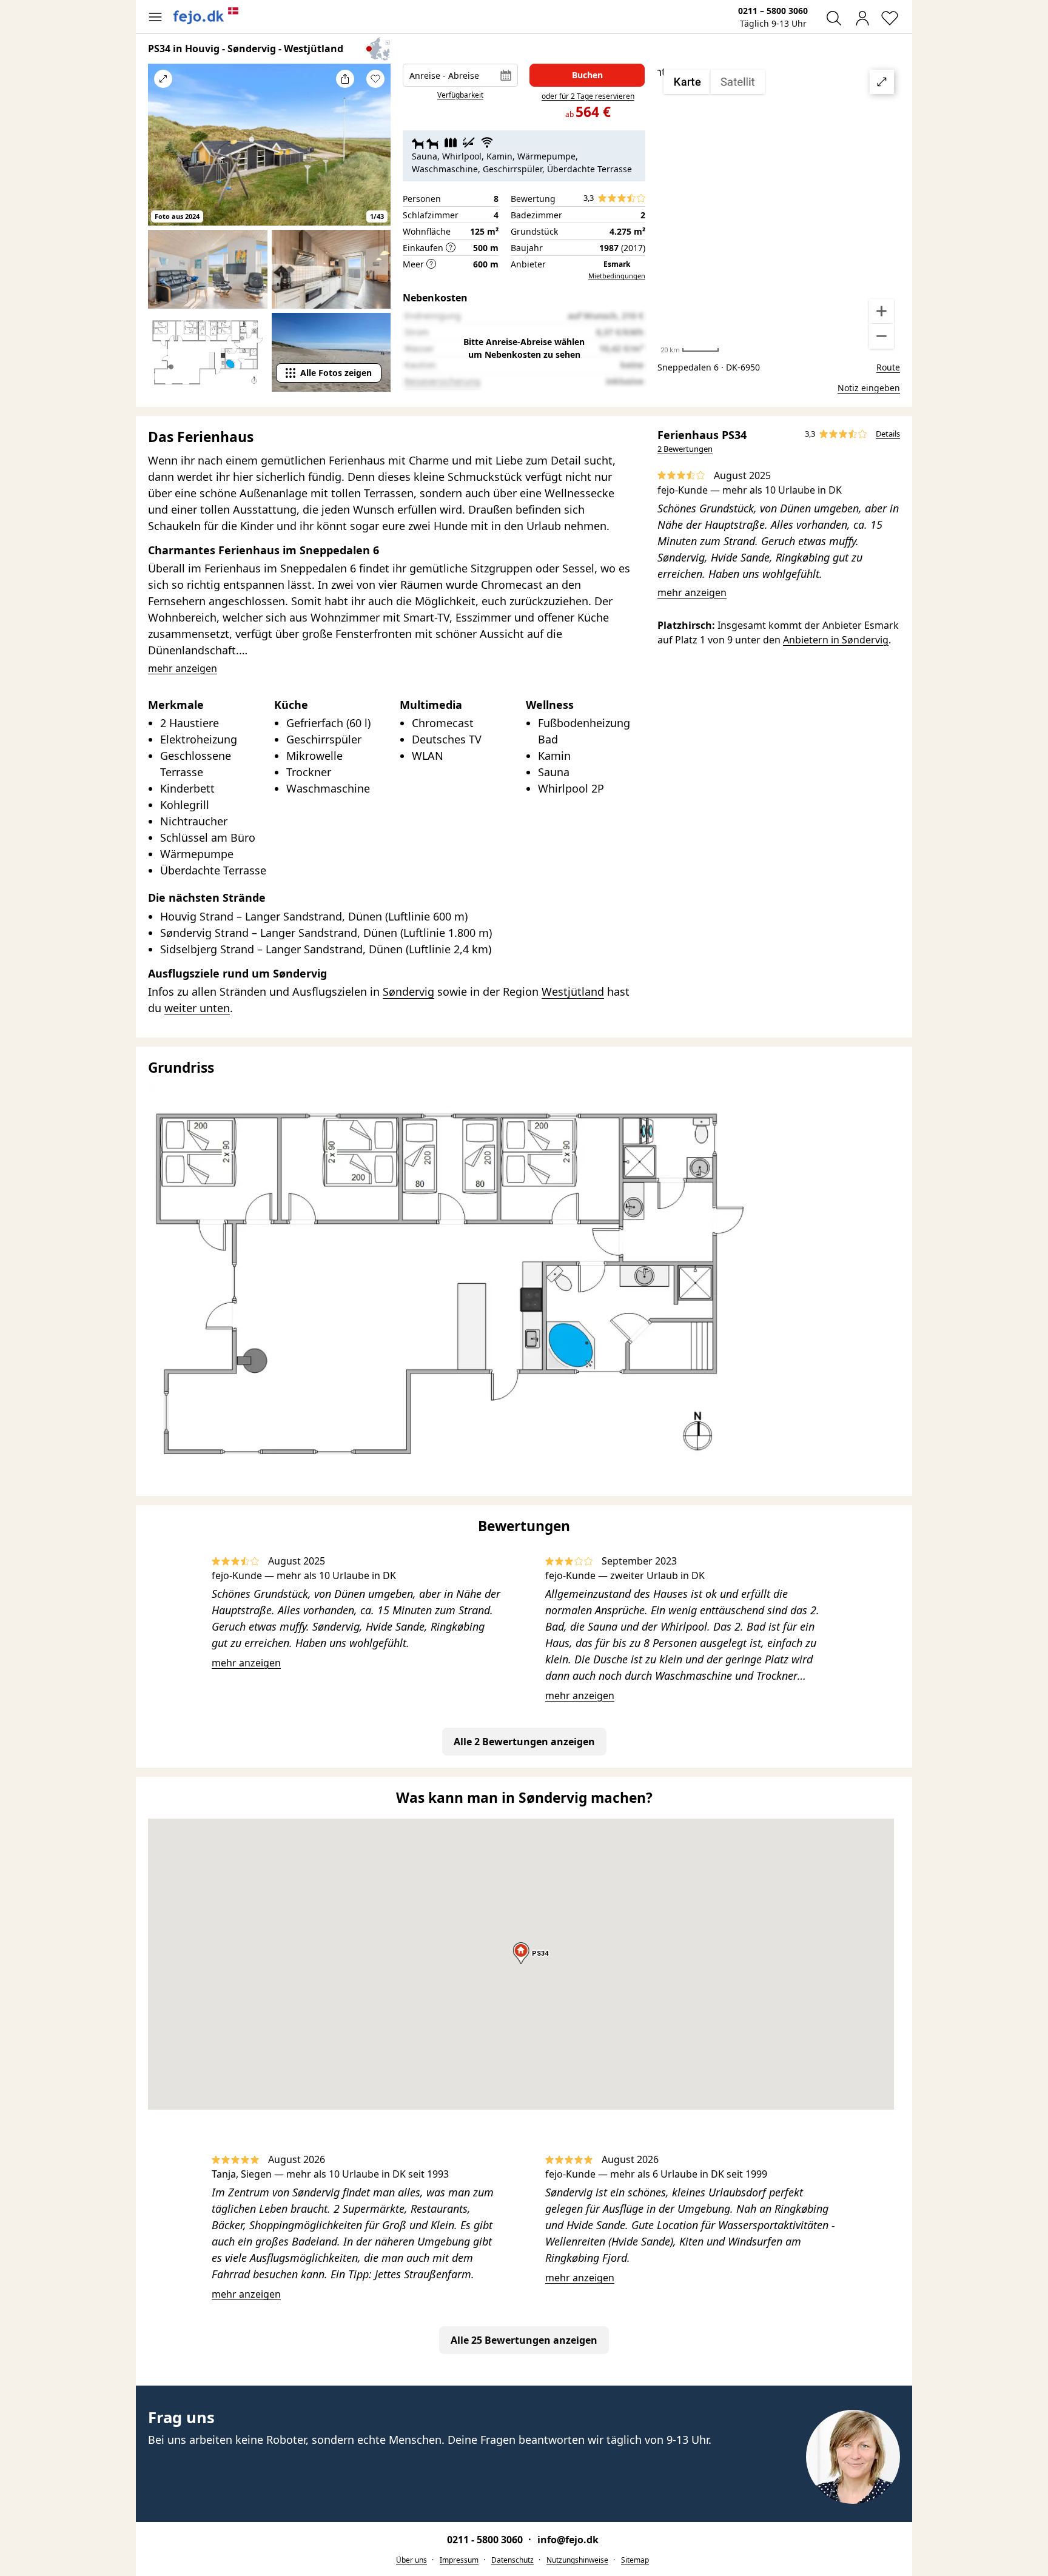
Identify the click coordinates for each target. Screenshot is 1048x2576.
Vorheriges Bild (163, 153)
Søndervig (408, 991)
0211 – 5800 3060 (773, 11)
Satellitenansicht (779, 209)
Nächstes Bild (375, 153)
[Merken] (375, 79)
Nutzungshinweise (577, 2560)
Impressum (459, 2560)
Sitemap (635, 2560)
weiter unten (197, 1008)
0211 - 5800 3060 (486, 2540)
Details (888, 434)
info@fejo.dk (568, 2540)
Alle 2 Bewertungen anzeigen (524, 1742)
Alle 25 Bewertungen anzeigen (524, 2340)
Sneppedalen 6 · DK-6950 (709, 367)
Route (888, 367)
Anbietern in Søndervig (836, 640)
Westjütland (573, 991)
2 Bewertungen (685, 449)
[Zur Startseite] (206, 16)
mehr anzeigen (692, 592)
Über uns (411, 2560)
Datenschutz (512, 2560)
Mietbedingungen (617, 276)
